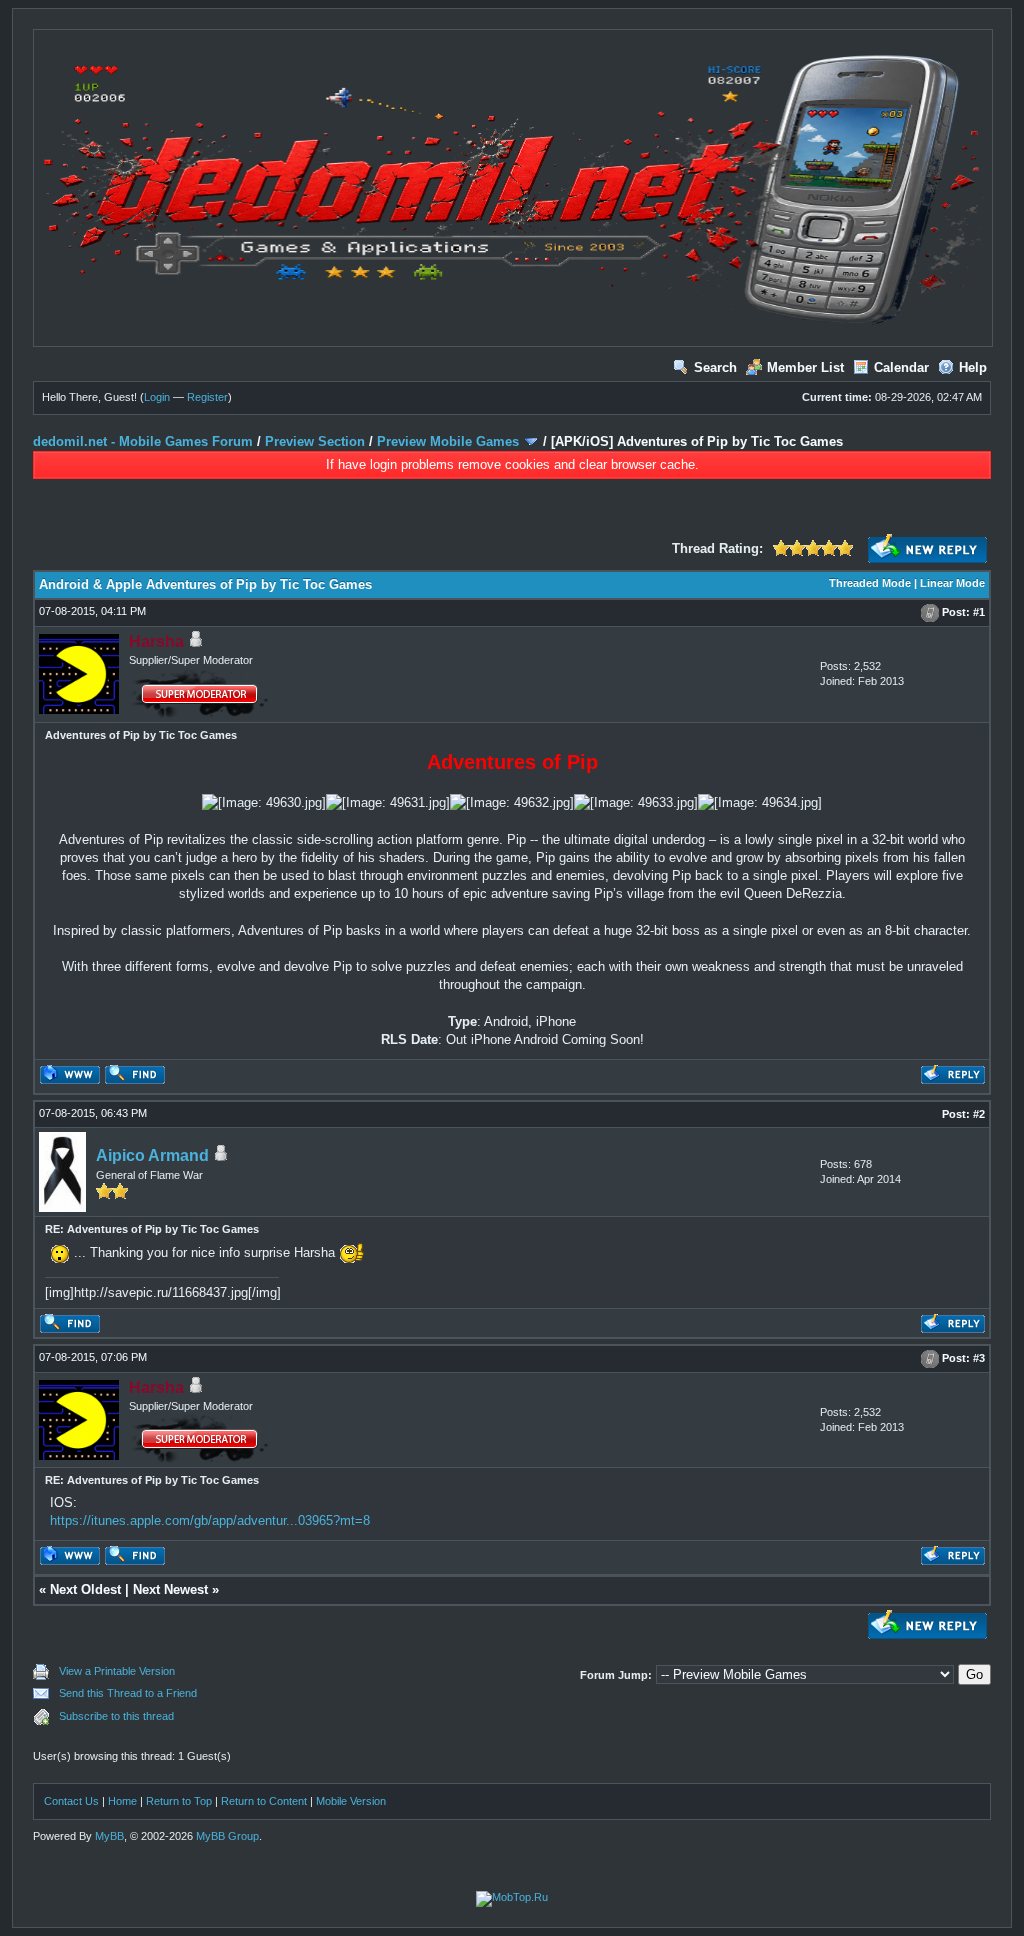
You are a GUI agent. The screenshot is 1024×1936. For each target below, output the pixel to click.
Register (207, 397)
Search (715, 367)
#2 (979, 1114)
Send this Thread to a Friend (128, 1693)
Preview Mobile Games (448, 441)
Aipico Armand (152, 1155)
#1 (979, 612)
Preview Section (315, 441)
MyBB (109, 1836)
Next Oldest (85, 1589)
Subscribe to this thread (116, 1716)
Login (157, 397)
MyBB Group (227, 1836)
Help (973, 367)
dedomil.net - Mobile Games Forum (143, 441)
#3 (979, 1358)
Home (122, 1801)
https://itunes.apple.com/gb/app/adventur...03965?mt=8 (210, 1520)
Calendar (901, 367)
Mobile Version (351, 1801)
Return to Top (179, 1801)
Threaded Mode (870, 583)
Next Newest (170, 1589)
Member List (805, 367)
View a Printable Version (117, 1671)
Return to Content (264, 1801)
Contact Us (71, 1801)
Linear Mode (952, 583)
